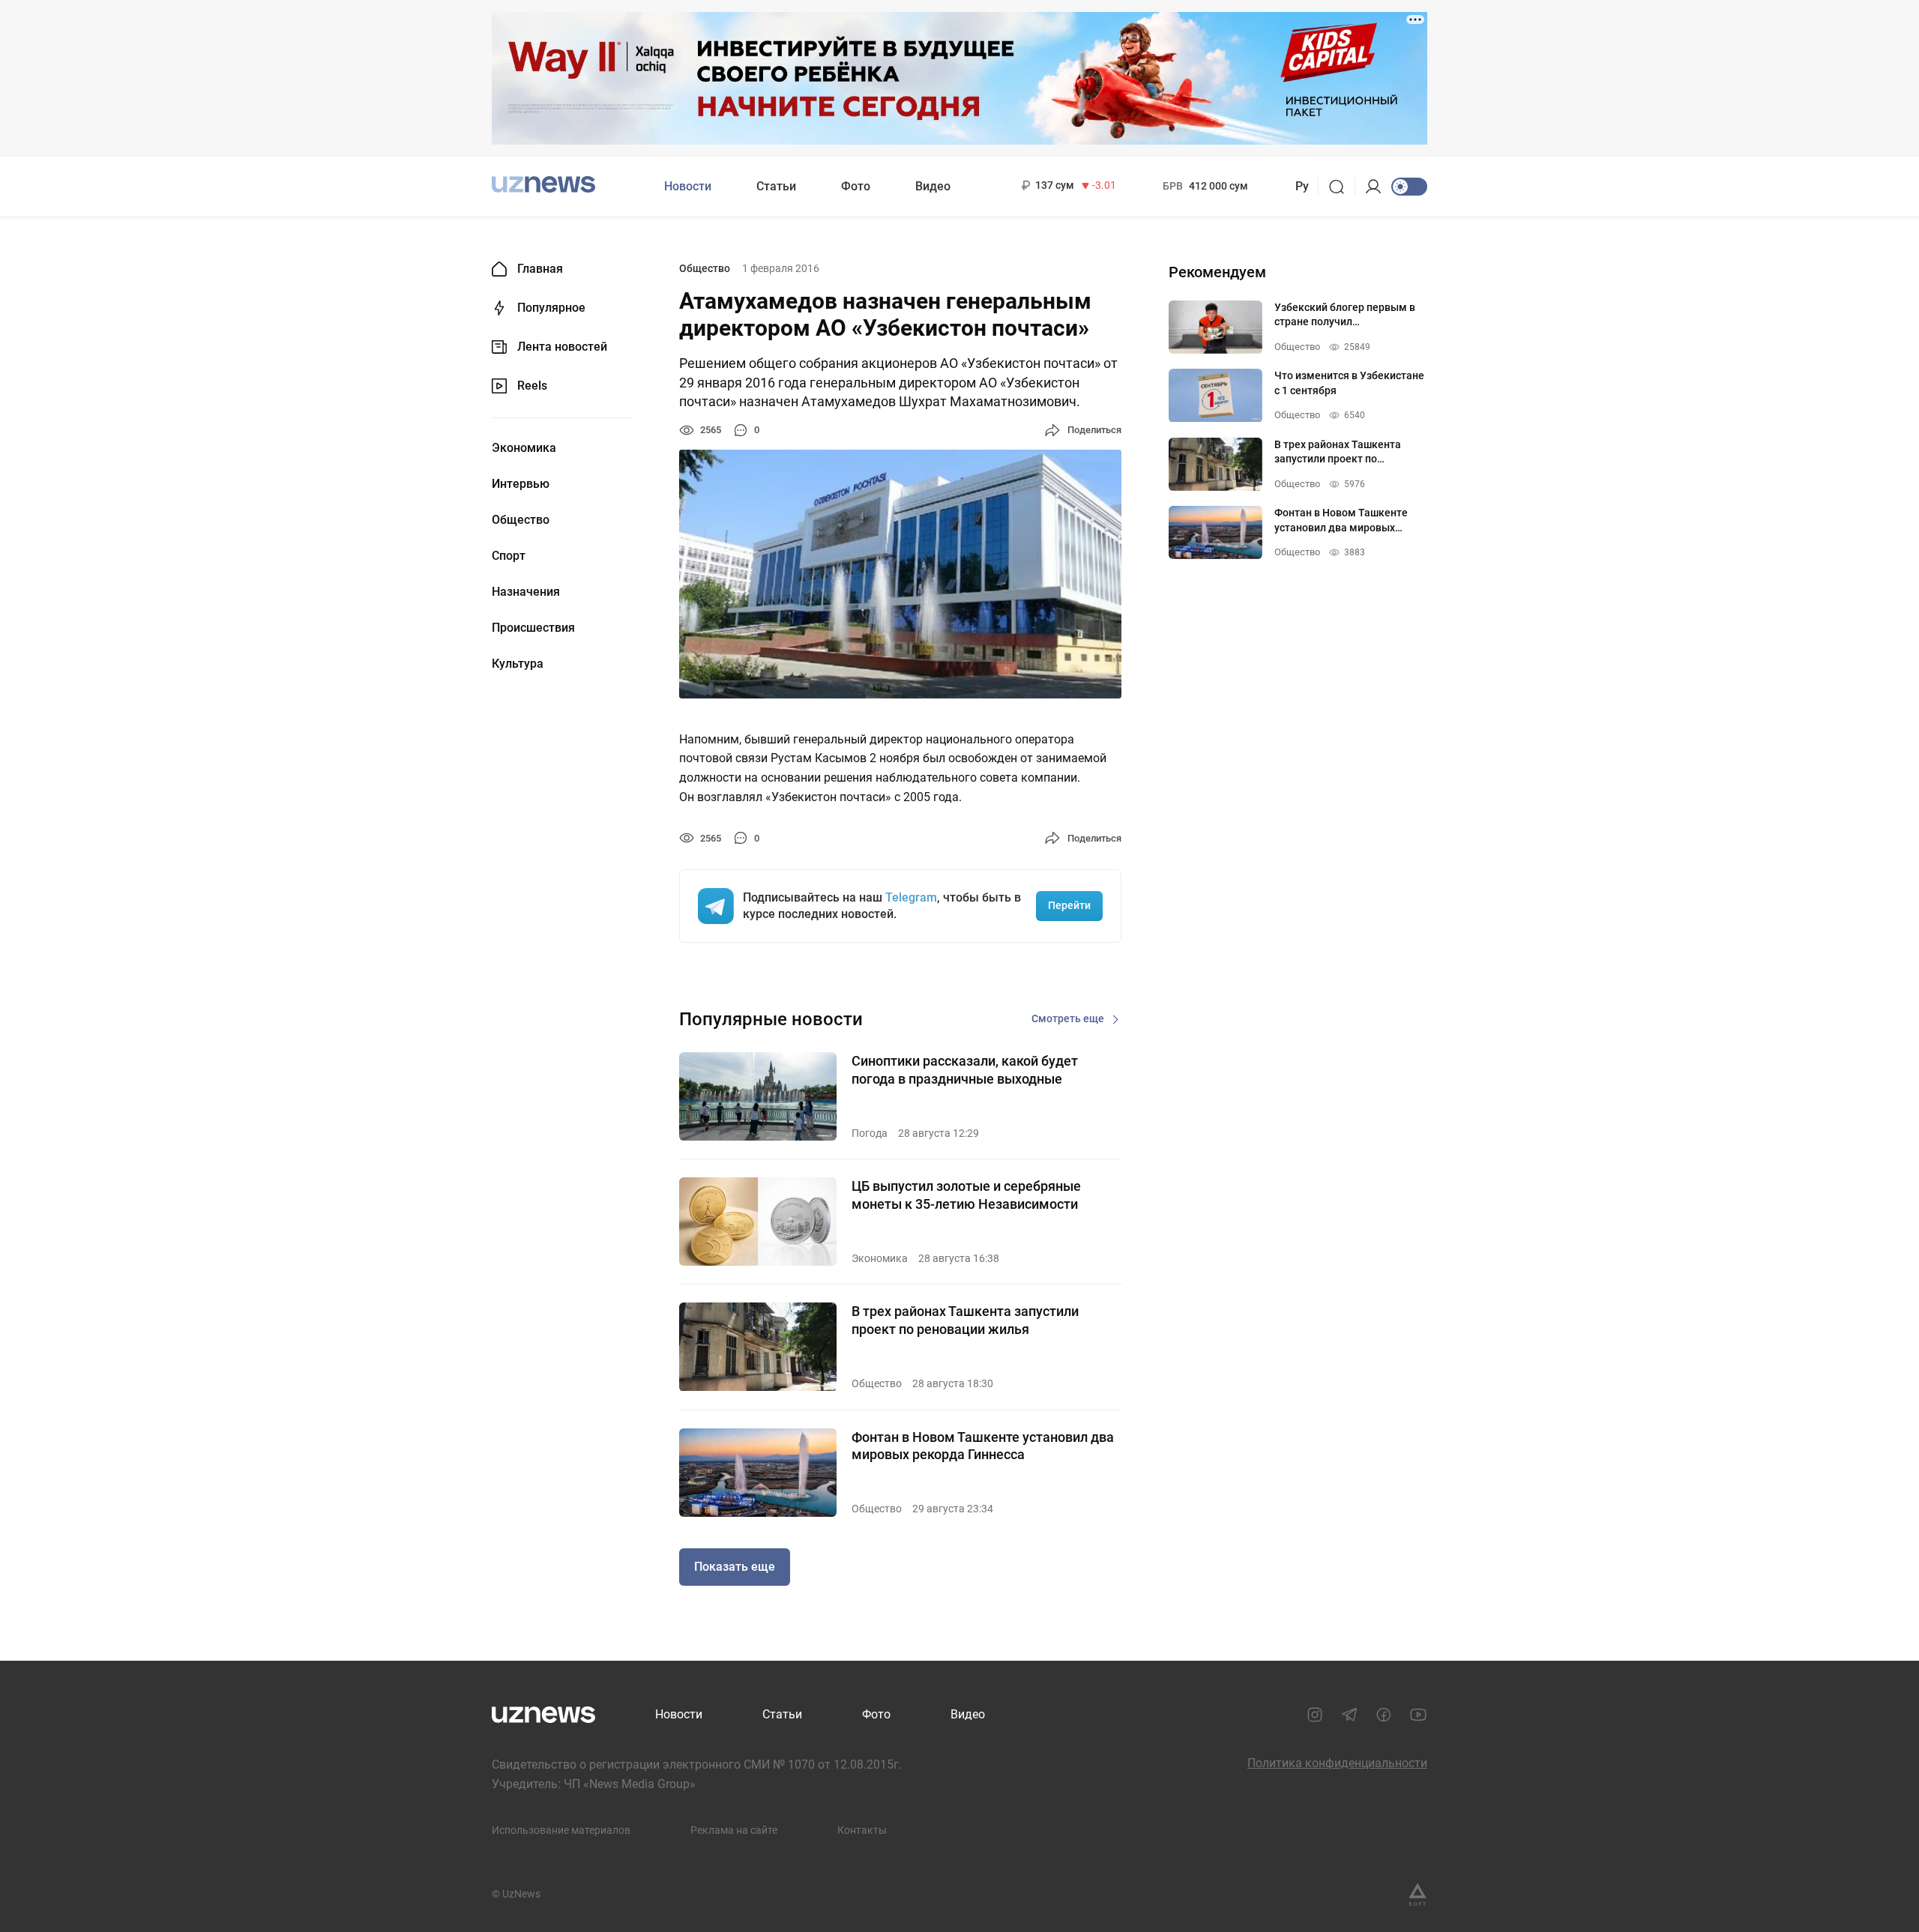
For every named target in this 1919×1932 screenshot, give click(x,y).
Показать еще (735, 1567)
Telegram (911, 897)
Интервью (521, 484)
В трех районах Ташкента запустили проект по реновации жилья (965, 1320)
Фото (856, 186)
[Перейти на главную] (543, 185)
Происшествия (533, 628)
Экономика (524, 448)
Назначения (526, 592)
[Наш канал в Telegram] (1349, 1715)
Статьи (776, 186)
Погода (870, 1133)
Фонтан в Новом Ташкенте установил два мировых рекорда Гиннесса (983, 1446)
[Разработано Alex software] (1418, 1895)
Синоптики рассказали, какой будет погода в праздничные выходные (965, 1069)
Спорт (509, 556)
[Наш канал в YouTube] (1418, 1715)
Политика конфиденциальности (1337, 1763)
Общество (521, 520)
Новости (688, 186)
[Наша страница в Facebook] (1384, 1715)
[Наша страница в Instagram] (1315, 1715)
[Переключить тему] (1409, 187)
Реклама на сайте (734, 1830)
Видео (933, 186)
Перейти (1069, 905)
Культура (518, 664)
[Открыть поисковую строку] (1341, 187)
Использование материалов (561, 1830)
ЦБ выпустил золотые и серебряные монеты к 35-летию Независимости (966, 1195)
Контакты (862, 1830)
